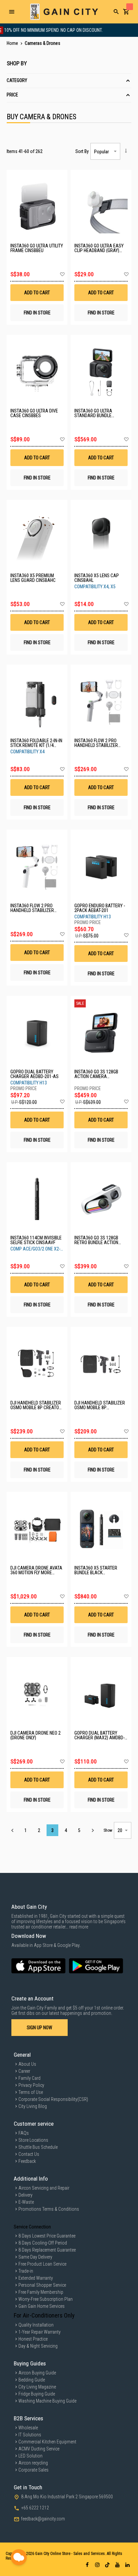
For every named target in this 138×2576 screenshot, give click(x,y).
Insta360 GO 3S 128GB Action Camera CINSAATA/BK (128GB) (96, 1074)
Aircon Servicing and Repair (44, 2188)
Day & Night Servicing (38, 2346)
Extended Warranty (36, 2278)
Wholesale (28, 2428)
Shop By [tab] (17, 63)
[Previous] (12, 1830)
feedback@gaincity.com (43, 2519)
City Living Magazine (37, 2387)
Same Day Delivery (35, 2257)
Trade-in (26, 2271)
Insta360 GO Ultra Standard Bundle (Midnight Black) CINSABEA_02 (93, 413)
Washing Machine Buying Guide (47, 2401)
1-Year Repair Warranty (40, 2332)
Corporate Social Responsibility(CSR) (53, 2099)
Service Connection (32, 2227)
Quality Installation (36, 2325)
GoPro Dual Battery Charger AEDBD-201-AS (34, 1074)
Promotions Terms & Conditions (49, 2209)
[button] (62, 275)
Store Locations (33, 2140)
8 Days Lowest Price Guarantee (47, 2236)
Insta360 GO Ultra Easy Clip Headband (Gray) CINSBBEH (99, 248)
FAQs (24, 2133)
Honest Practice (33, 2339)
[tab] (69, 81)
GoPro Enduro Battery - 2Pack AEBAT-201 (100, 908)
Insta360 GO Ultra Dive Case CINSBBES (34, 413)
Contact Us (29, 2154)
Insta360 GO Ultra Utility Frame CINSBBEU (37, 248)
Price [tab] (12, 95)
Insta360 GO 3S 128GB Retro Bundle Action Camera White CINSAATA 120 (100, 1240)
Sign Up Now (40, 2028)
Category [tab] (17, 80)
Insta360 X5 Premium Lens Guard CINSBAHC (33, 578)
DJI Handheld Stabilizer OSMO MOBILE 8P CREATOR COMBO (36, 1405)
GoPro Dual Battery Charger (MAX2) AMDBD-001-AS (99, 1735)
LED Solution (30, 2456)
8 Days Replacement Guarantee (47, 2250)
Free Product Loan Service (42, 2264)
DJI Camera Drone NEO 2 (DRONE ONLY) (36, 1735)
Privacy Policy (31, 2085)
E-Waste (26, 2202)
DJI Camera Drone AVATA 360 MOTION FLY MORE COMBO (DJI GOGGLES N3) (36, 1570)
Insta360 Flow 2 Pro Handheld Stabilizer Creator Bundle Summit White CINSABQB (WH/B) (36, 908)
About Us (27, 2064)
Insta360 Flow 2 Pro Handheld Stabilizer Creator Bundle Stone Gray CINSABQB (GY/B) (98, 743)
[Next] (93, 1830)
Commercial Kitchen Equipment (47, 2442)
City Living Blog (33, 2106)
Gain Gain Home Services (42, 2306)
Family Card (29, 2078)
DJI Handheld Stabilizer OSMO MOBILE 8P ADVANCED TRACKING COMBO (100, 1405)
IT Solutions (30, 2435)
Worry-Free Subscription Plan (46, 2299)
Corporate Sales (33, 2470)
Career (24, 2071)
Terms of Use (31, 2092)
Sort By (82, 151)
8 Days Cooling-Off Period (43, 2243)
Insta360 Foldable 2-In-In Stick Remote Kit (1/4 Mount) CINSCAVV (36, 743)
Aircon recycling (33, 2463)
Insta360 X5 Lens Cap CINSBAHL (97, 578)
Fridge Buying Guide (37, 2394)
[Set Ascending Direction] (126, 151)
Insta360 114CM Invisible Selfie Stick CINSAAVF (36, 1240)
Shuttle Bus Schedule (38, 2147)
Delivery (25, 2195)
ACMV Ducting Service (39, 2449)
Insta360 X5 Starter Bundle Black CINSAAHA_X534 (96, 1570)
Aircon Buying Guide (37, 2373)
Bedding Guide (32, 2380)
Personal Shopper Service (42, 2285)
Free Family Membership (41, 2292)
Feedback (27, 2161)
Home (13, 43)
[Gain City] (64, 12)
